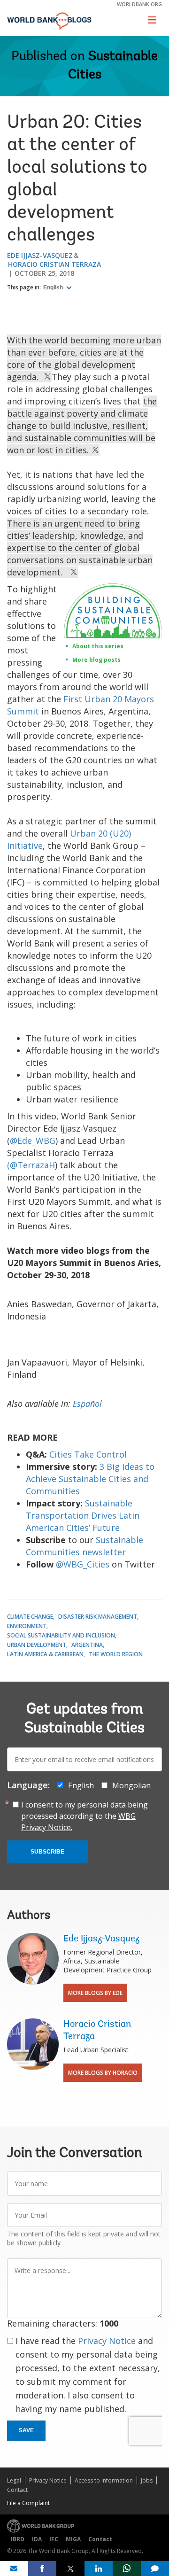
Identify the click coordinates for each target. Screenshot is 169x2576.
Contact (17, 2490)
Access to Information (104, 2480)
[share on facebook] (42, 2568)
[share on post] (70, 2568)
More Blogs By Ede (95, 1993)
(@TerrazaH (31, 1165)
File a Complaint (28, 2503)
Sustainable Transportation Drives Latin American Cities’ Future (83, 1515)
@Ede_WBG (33, 1141)
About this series (98, 646)
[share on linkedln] (99, 2568)
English (54, 287)
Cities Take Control (88, 1454)
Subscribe (47, 1852)
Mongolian (131, 1785)
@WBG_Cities (83, 1564)
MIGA (73, 2539)
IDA (37, 2539)
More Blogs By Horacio (103, 2073)
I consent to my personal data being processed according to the (84, 1816)
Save (26, 2430)
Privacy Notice (107, 2341)
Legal (14, 2480)
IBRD (18, 2539)
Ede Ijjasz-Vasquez (40, 255)
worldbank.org (139, 4)
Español (87, 1404)
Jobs (147, 2480)
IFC (54, 2539)
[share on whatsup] (127, 2568)
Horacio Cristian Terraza (54, 264)
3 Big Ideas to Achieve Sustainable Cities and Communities (90, 1479)
